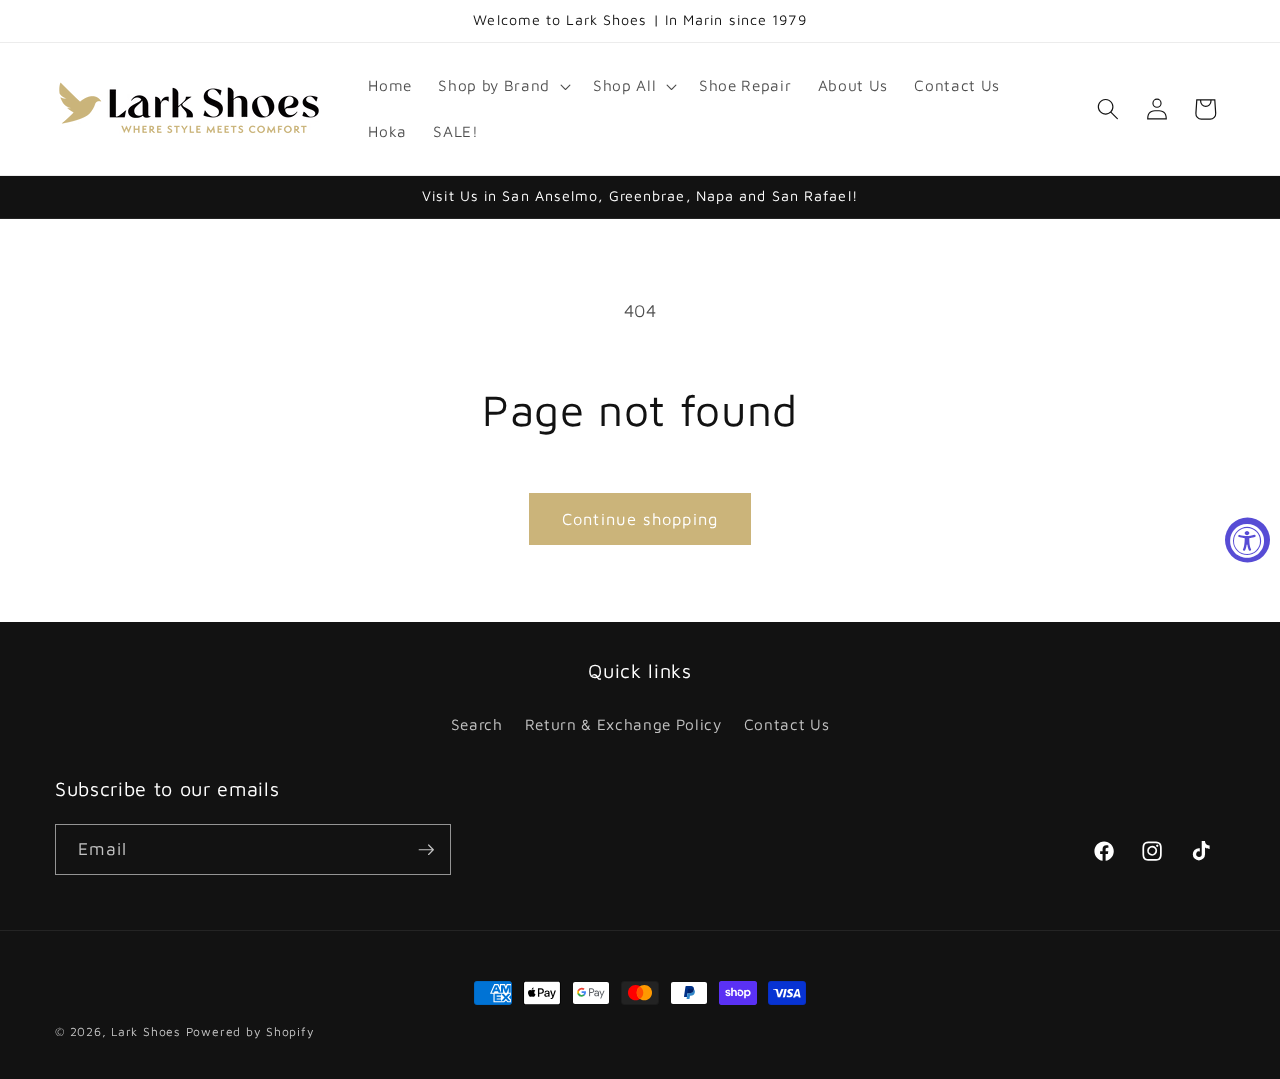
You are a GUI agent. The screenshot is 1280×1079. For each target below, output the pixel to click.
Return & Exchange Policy (623, 724)
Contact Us (787, 724)
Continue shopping (640, 518)
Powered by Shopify (250, 1031)
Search (477, 724)
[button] (502, 86)
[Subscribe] (426, 850)
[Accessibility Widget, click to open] (1247, 539)
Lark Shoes (146, 1031)
